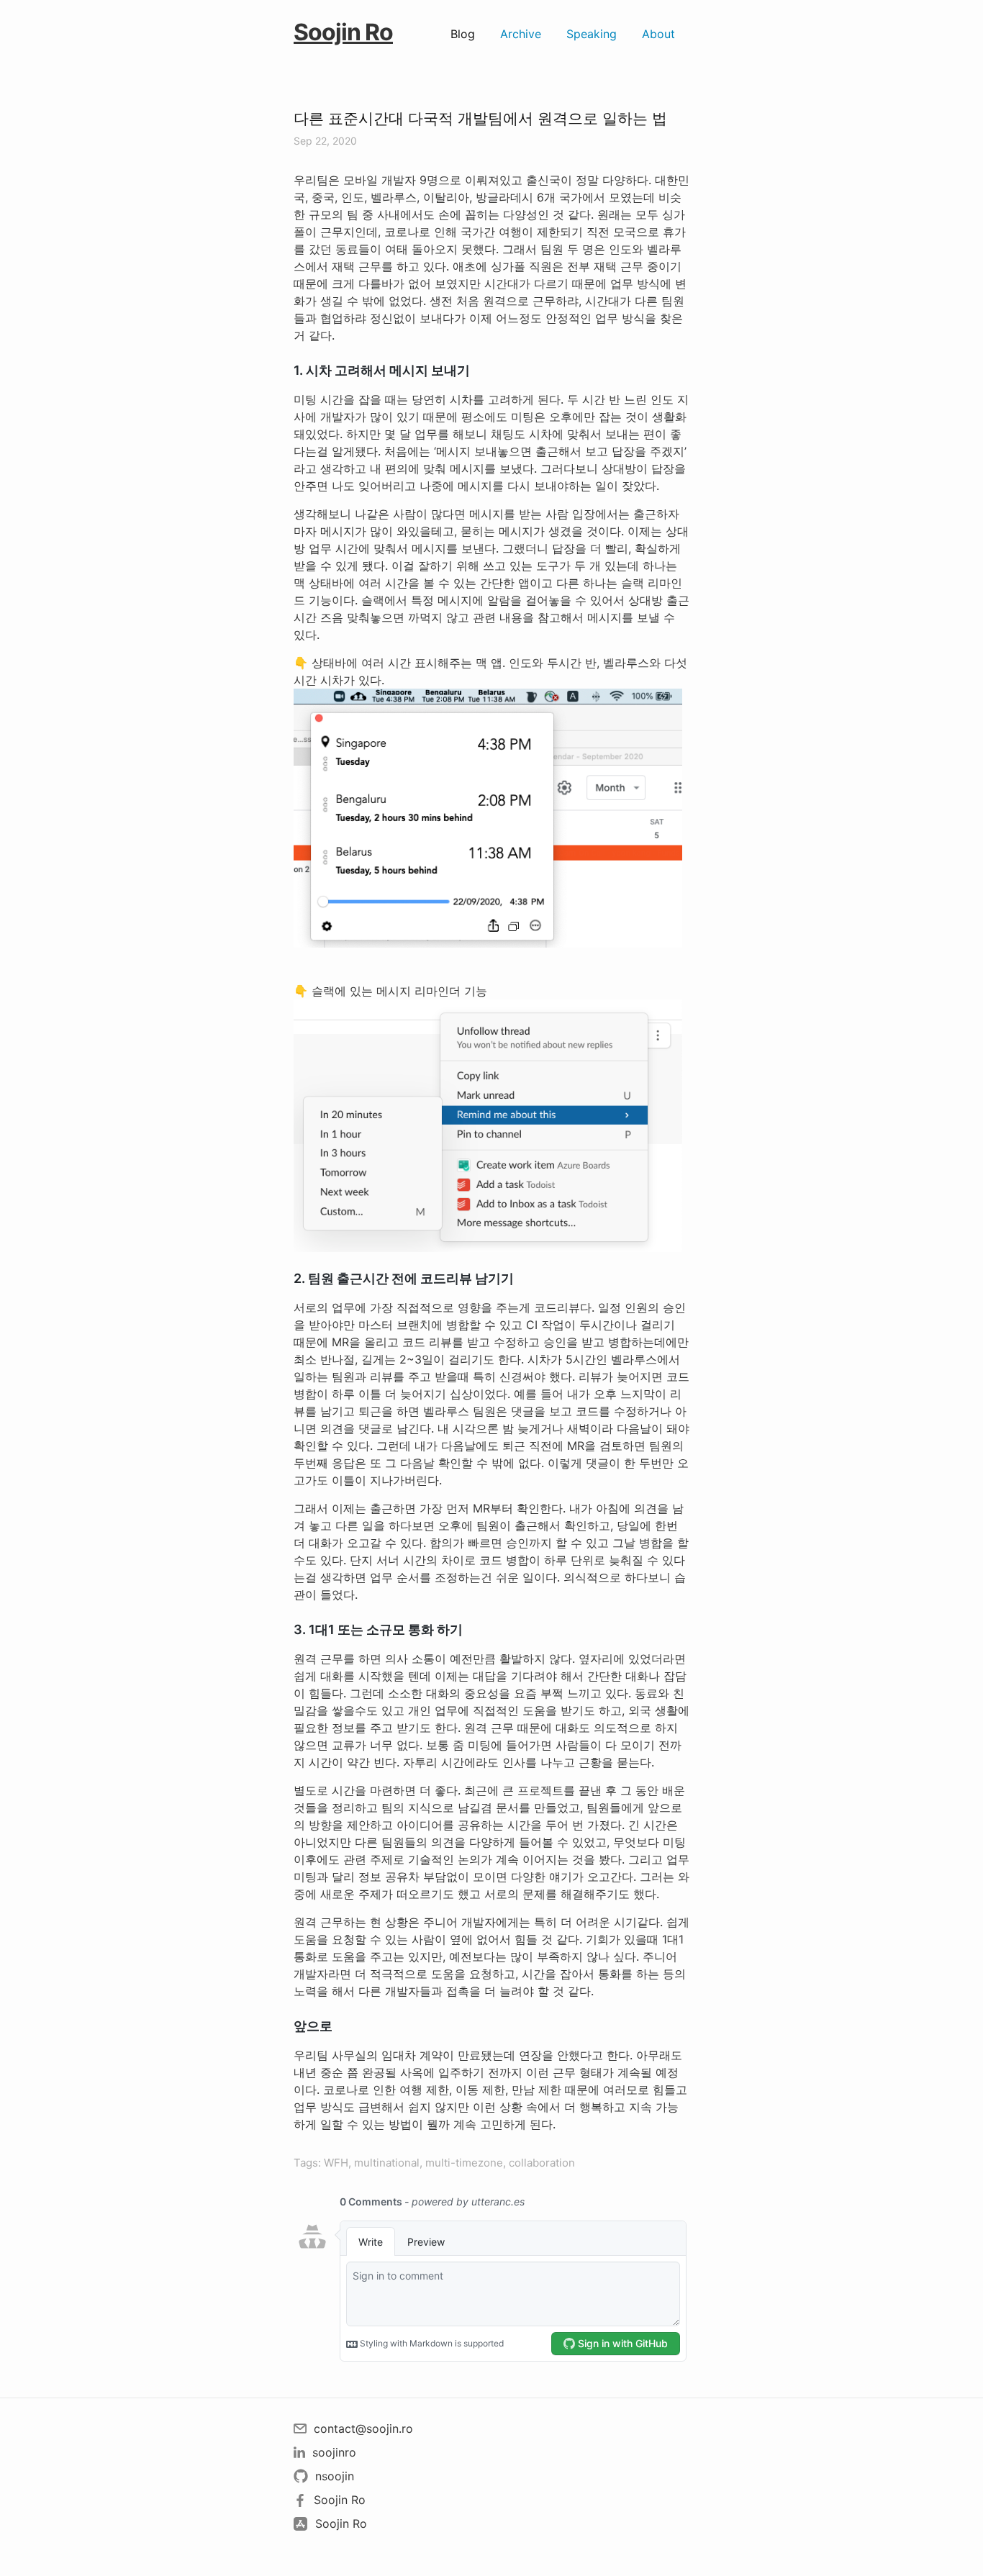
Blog (463, 34)
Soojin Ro (343, 32)
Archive (521, 34)
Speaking (592, 34)
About (658, 34)
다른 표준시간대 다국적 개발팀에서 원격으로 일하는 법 (480, 118)
